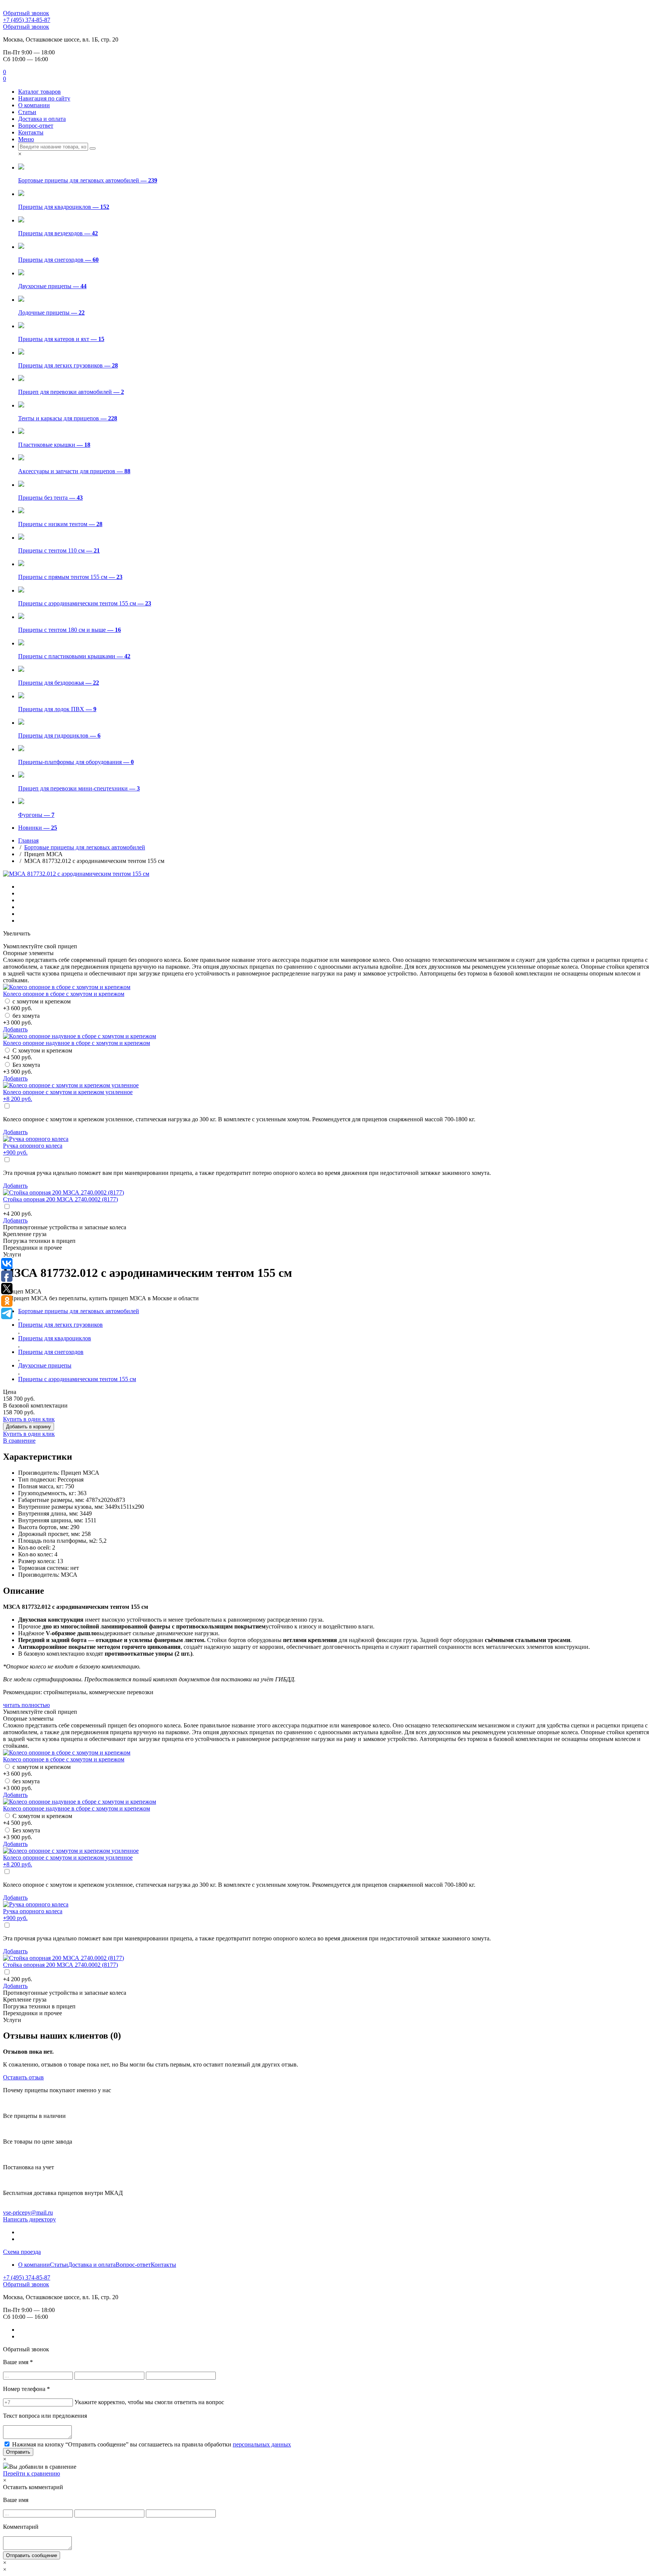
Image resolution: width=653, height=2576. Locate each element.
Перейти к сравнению (32, 2473)
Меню (26, 139)
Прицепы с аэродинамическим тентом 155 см (77, 1379)
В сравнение (19, 1441)
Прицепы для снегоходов (51, 1352)
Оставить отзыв (23, 2077)
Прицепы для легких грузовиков (60, 1325)
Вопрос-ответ (36, 126)
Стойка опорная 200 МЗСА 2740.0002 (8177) (60, 1199)
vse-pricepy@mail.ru (28, 2213)
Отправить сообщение (32, 2555)
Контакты (31, 132)
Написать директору (29, 2219)
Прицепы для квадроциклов (55, 1338)
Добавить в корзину (29, 1427)
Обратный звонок (26, 13)
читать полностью (26, 1705)
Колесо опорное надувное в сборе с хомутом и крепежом (77, 1043)
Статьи (27, 112)
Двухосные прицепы (45, 1365)
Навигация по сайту (44, 98)
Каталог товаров (39, 92)
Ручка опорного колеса (33, 1149)
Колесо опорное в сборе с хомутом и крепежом (64, 994)
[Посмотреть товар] (67, 987)
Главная (28, 840)
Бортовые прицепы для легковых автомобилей (85, 847)
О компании (34, 105)
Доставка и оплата (42, 119)
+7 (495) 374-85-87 (27, 20)
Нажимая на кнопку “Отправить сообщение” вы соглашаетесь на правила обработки (152, 2444)
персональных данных (262, 2444)
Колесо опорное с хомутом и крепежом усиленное (68, 1095)
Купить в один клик (29, 1419)
